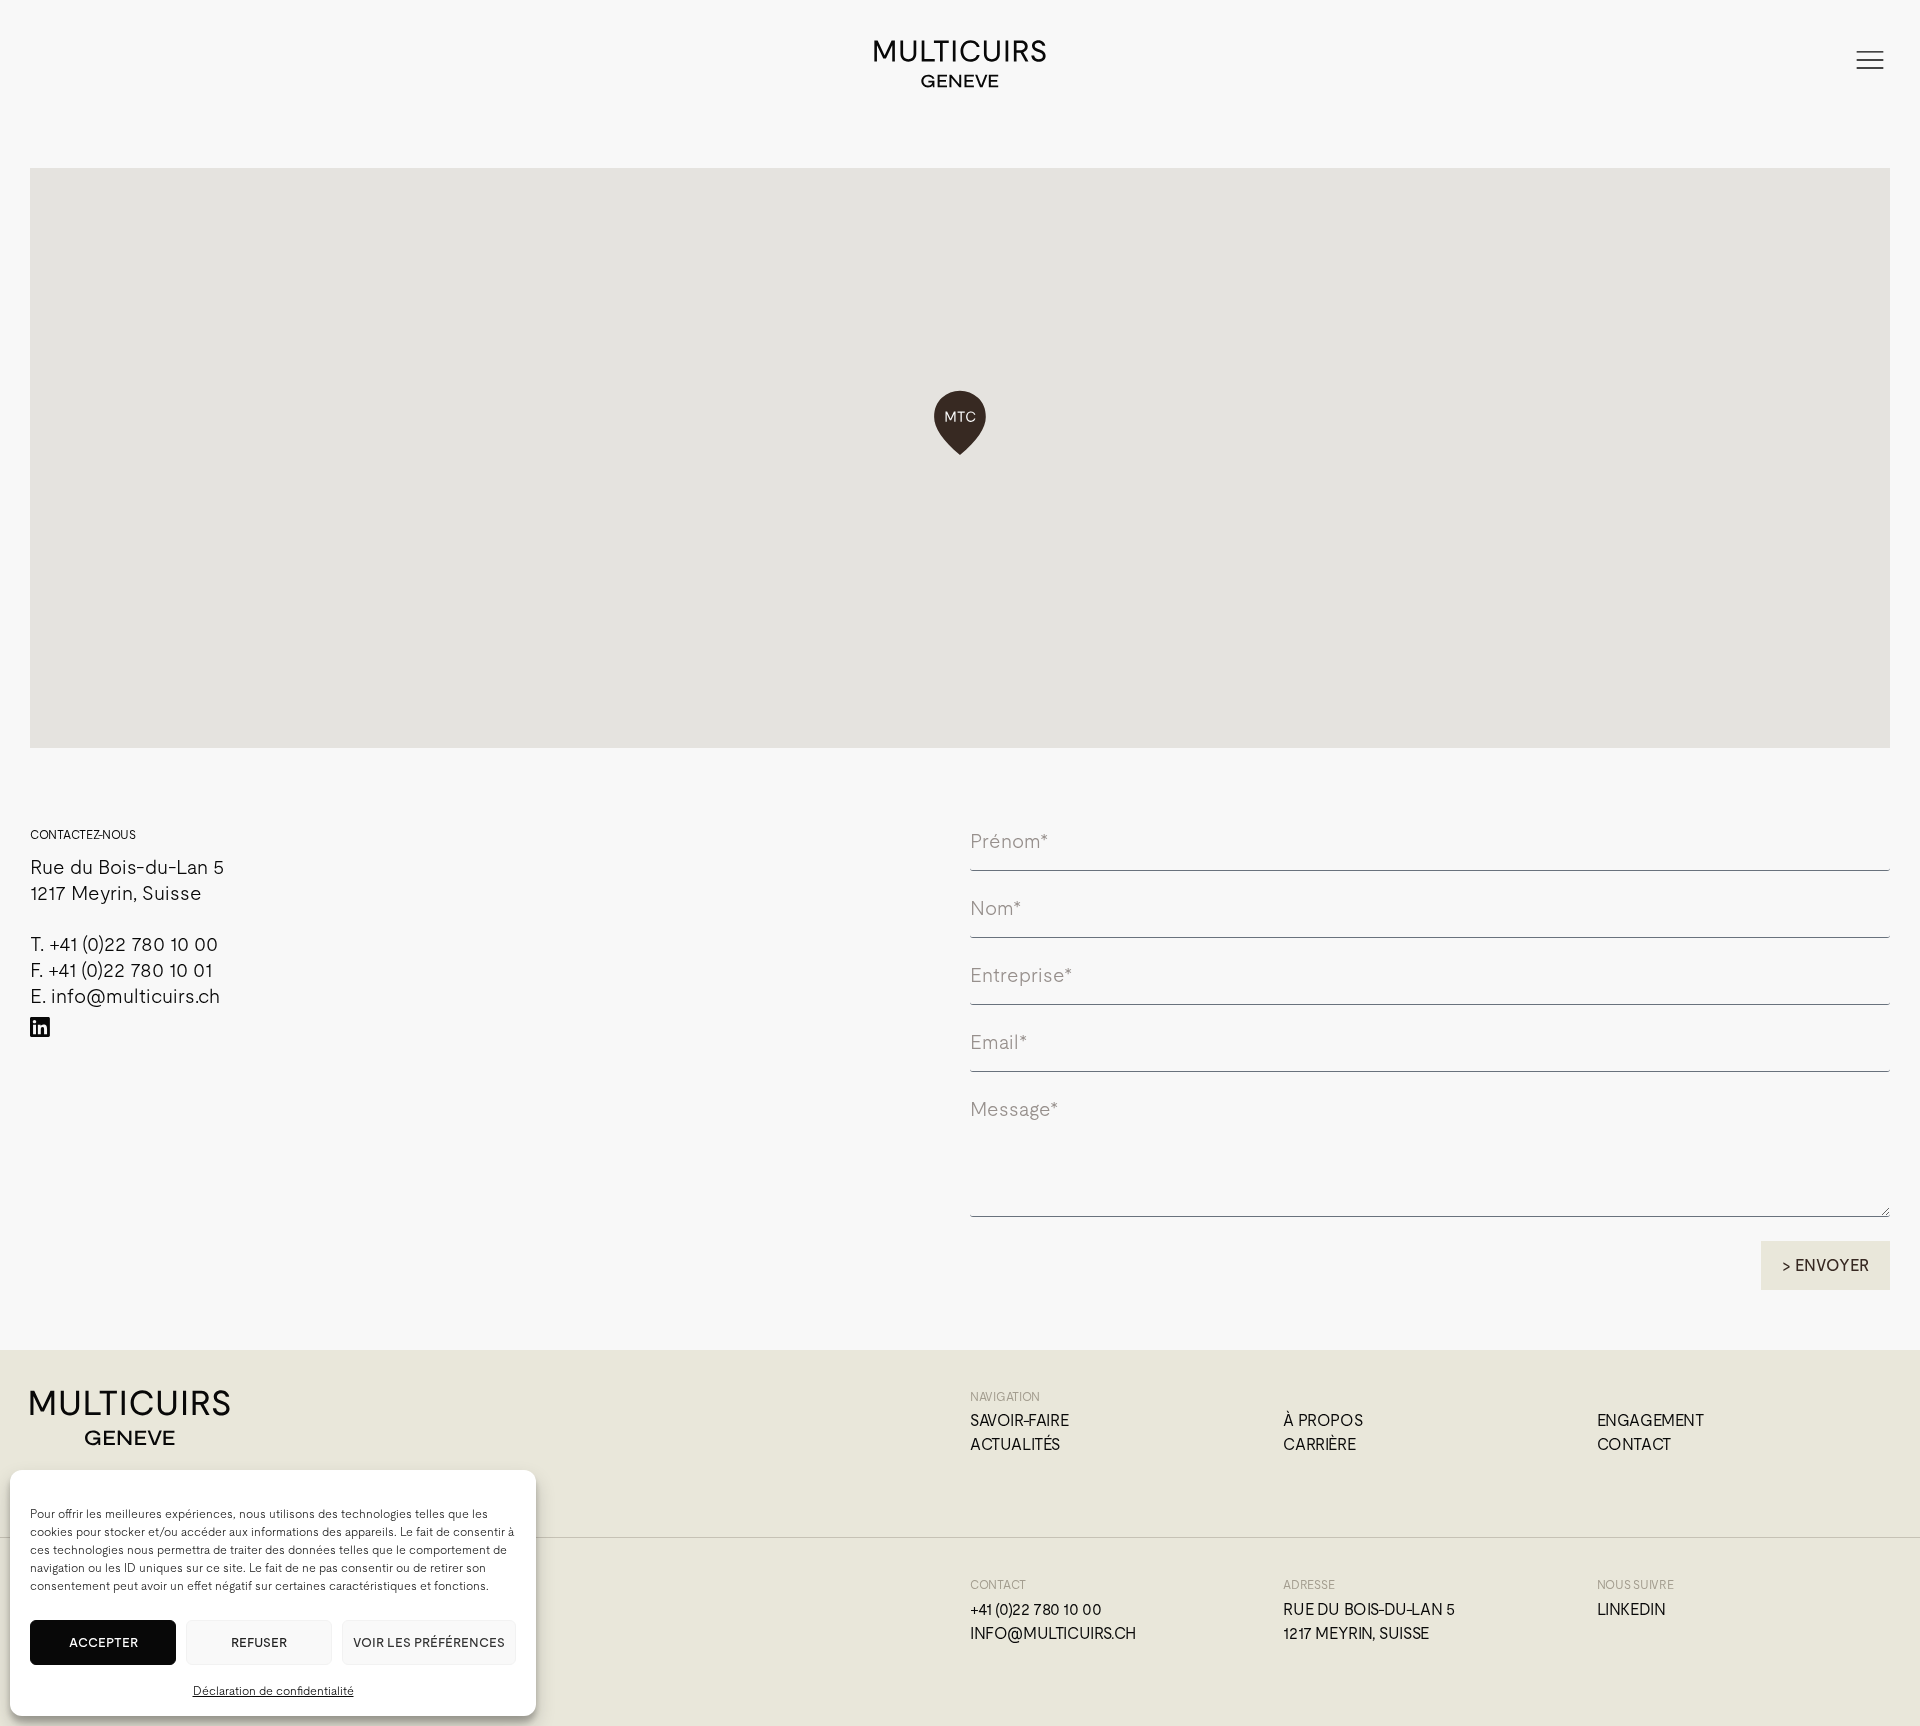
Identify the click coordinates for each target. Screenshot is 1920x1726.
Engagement (1650, 1420)
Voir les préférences (429, 1642)
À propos (1322, 1420)
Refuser (259, 1642)
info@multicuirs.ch (135, 996)
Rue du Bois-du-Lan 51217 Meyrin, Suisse (1368, 1621)
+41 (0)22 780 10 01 (130, 970)
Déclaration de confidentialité (273, 1691)
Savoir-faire (1019, 1420)
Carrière (1319, 1444)
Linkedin (1631, 1609)
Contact (1634, 1444)
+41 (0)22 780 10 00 (133, 944)
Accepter (103, 1642)
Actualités (1015, 1444)
